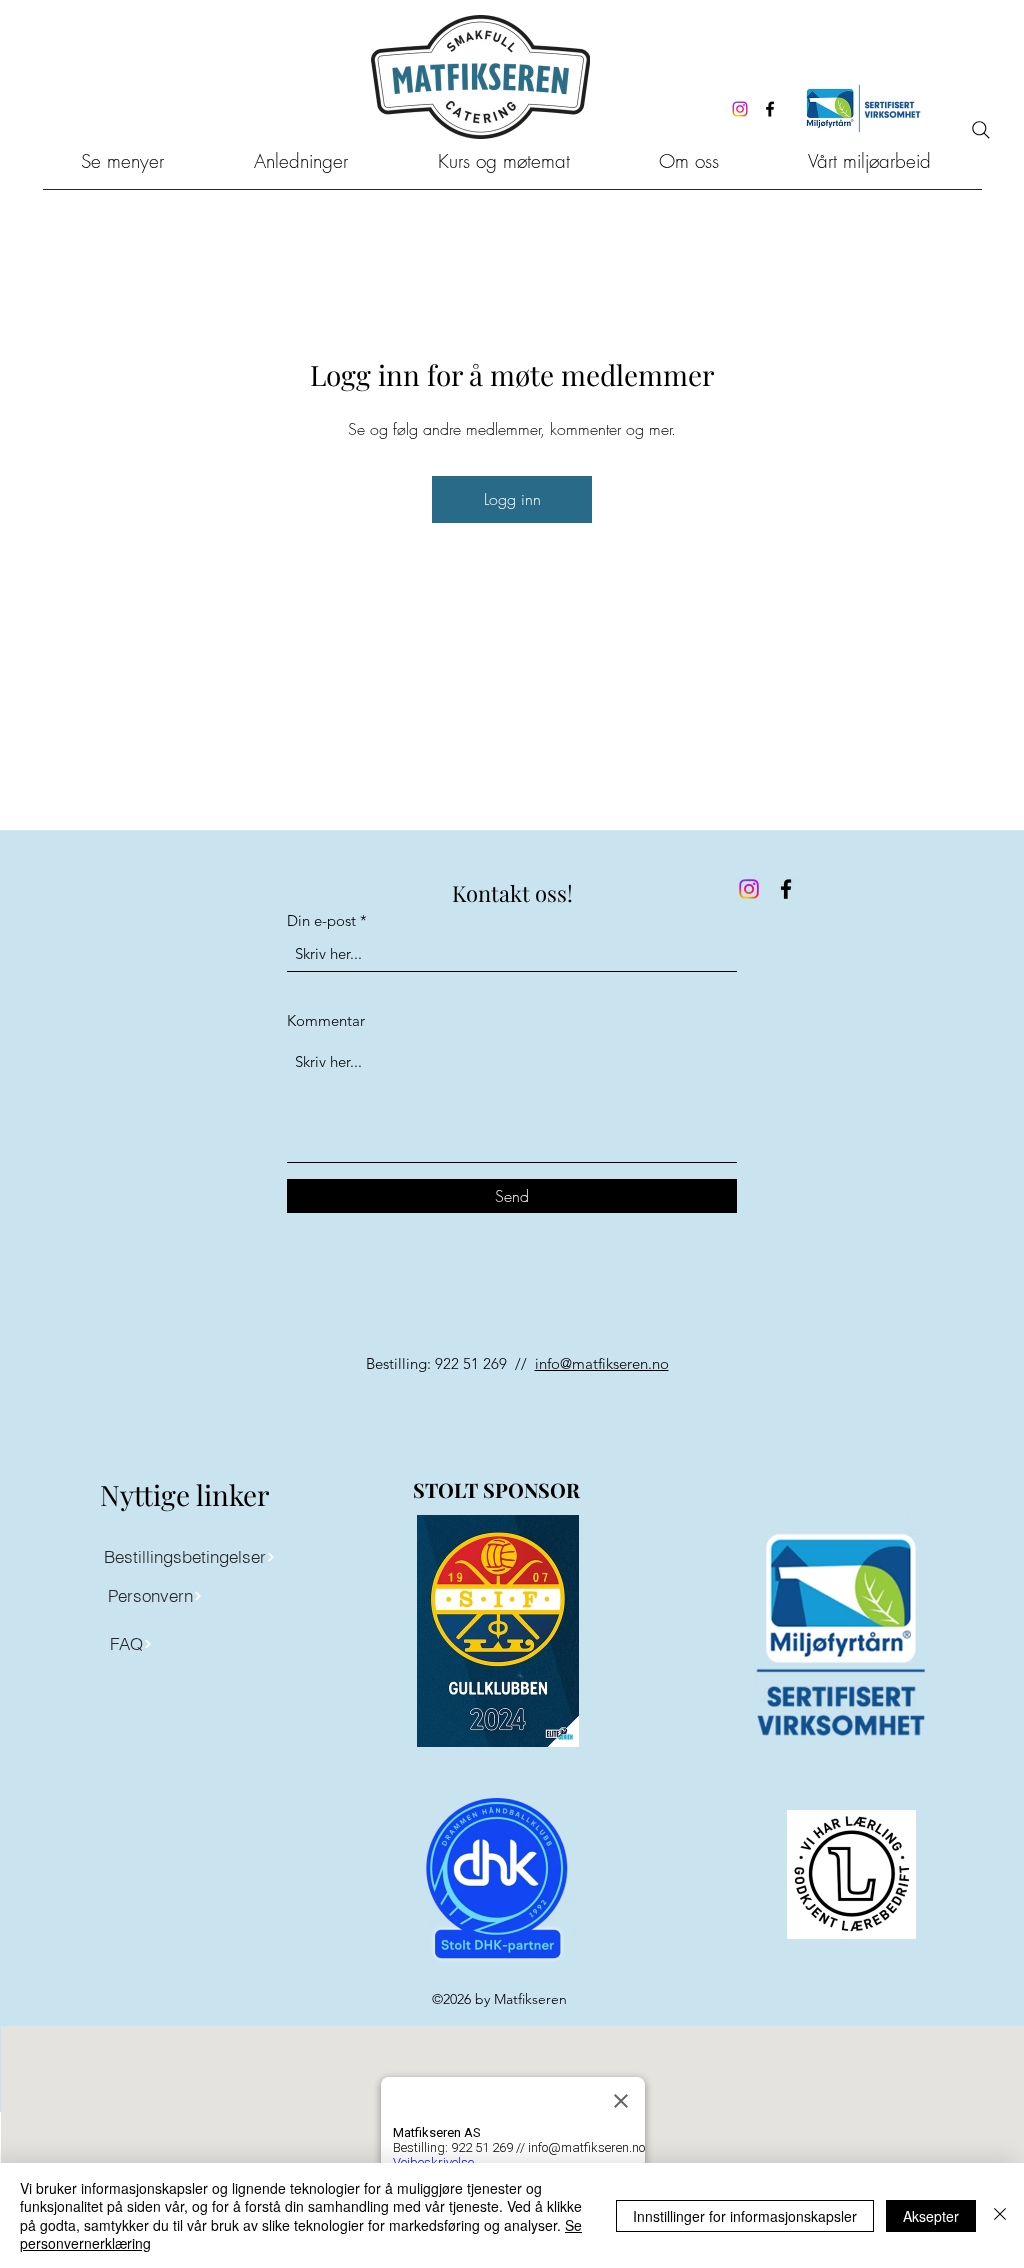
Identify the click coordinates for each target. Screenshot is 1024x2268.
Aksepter (931, 2216)
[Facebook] (770, 109)
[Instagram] (740, 109)
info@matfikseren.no (602, 1363)
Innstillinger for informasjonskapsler (745, 2216)
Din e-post (321, 920)
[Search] (981, 130)
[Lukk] (1000, 2215)
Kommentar (326, 1020)
